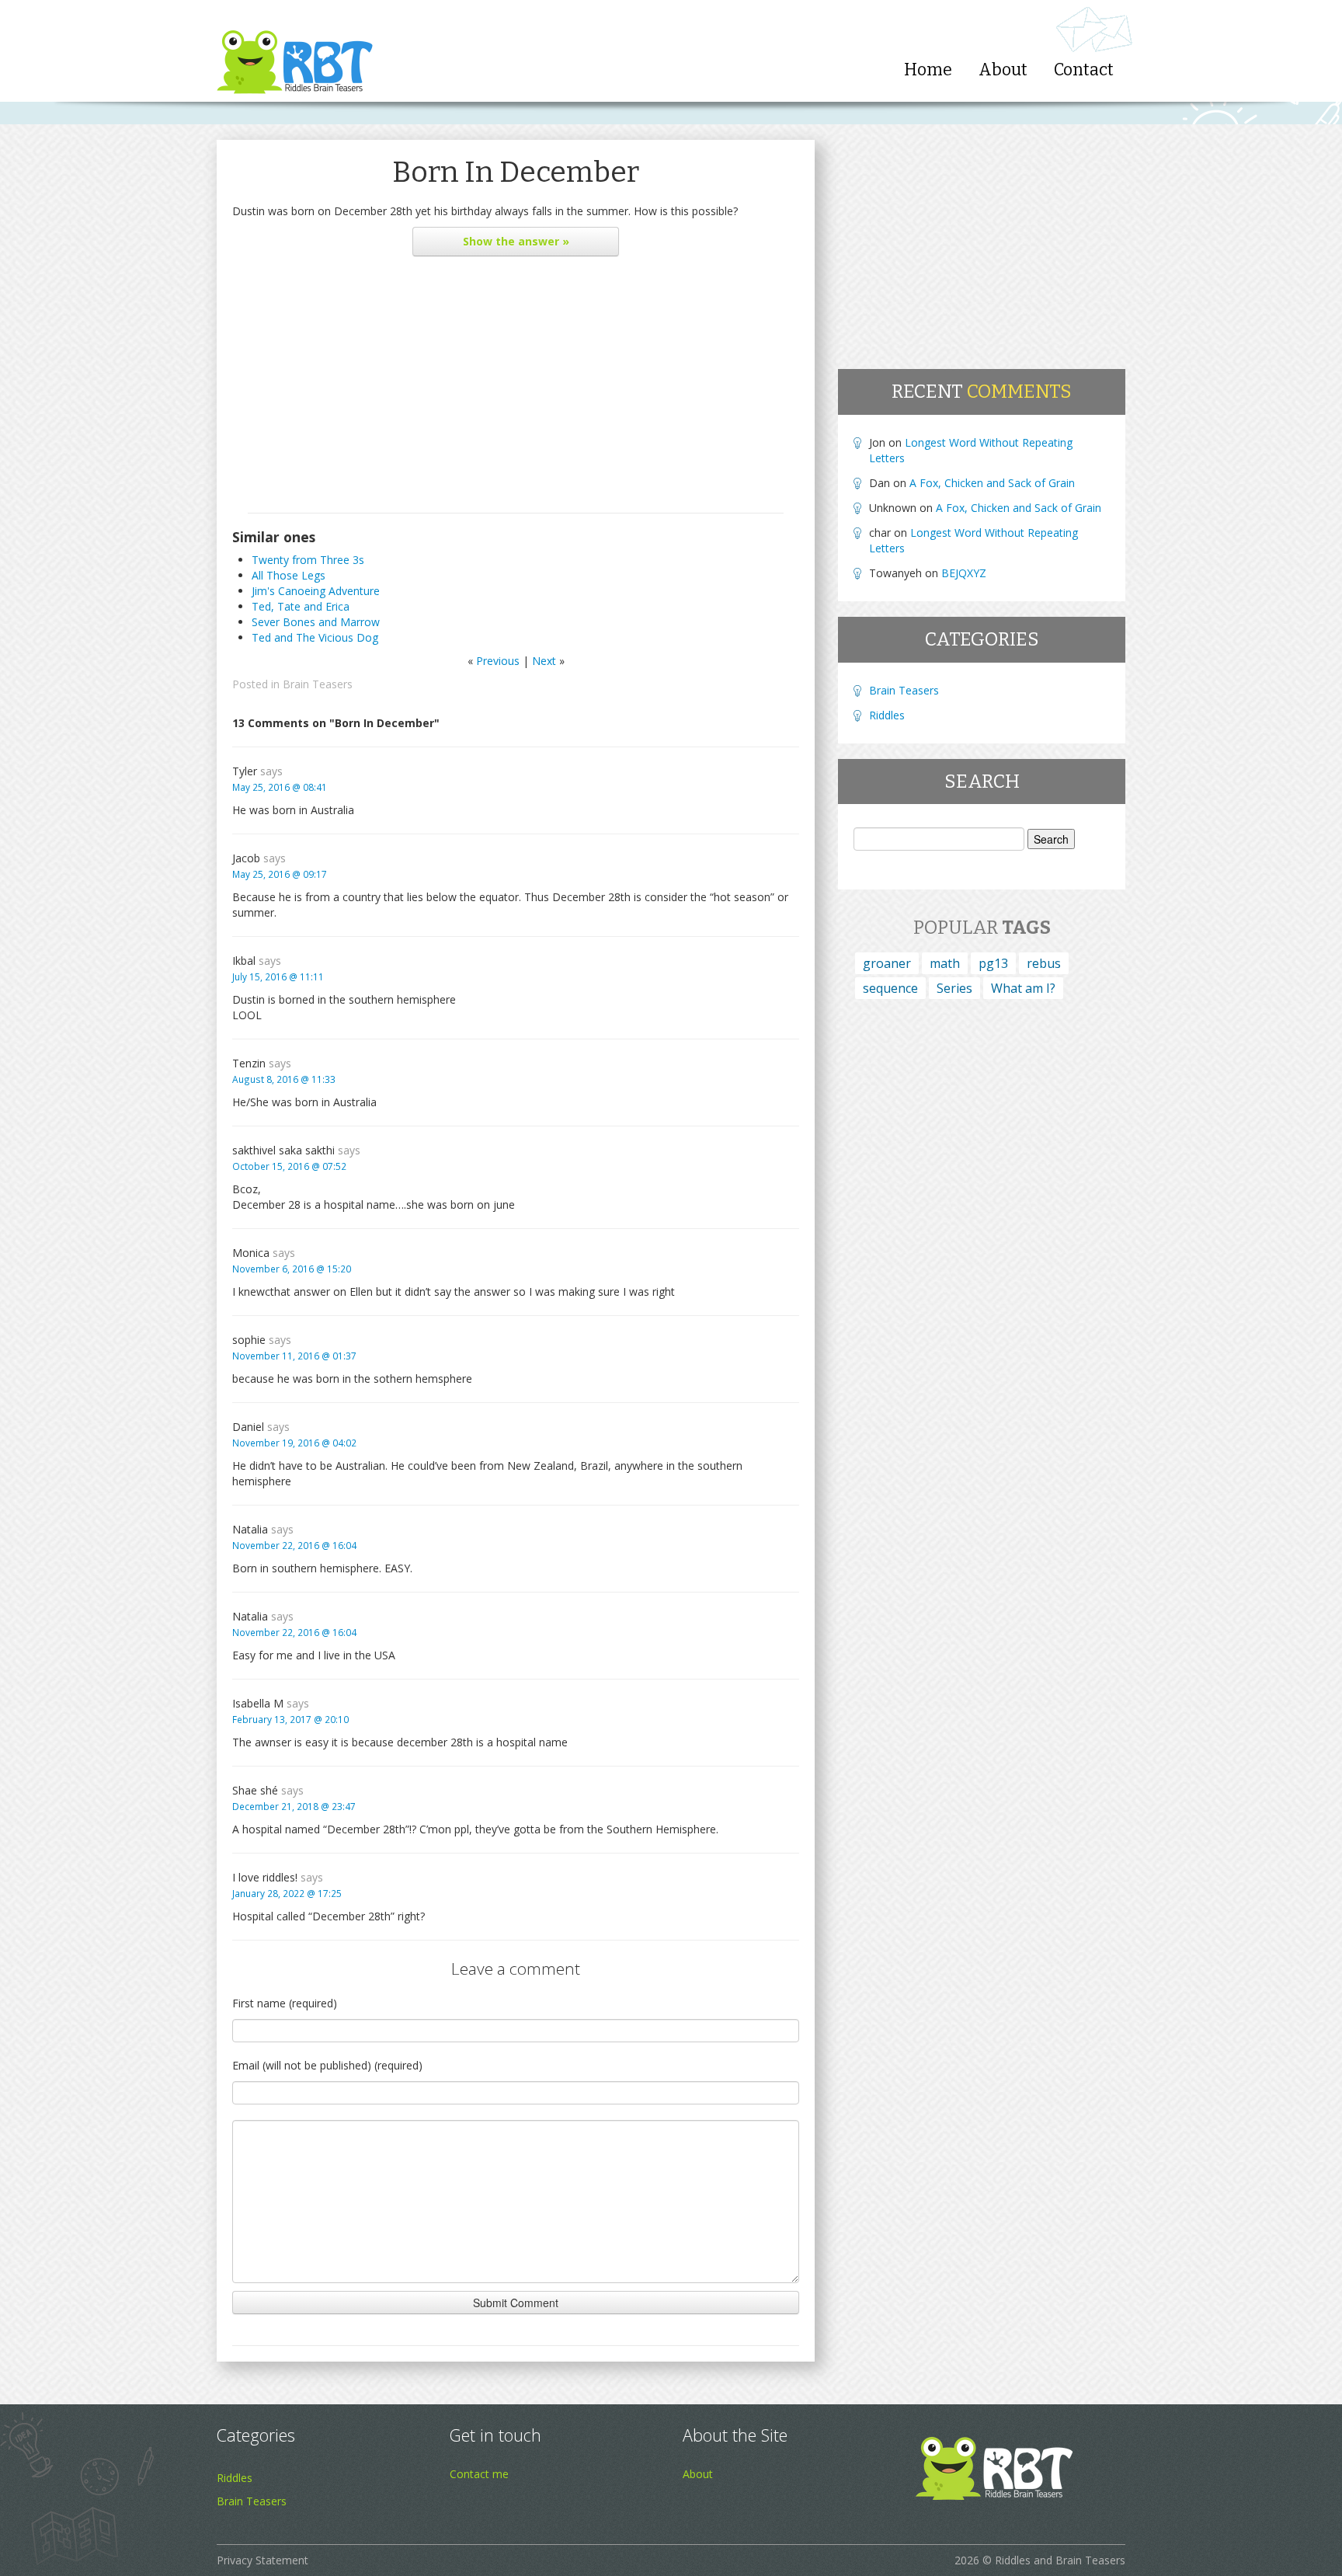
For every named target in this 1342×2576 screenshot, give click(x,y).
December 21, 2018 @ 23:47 (294, 1806)
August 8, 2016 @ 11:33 (284, 1079)
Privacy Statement (262, 2560)
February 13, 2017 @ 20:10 (290, 1719)
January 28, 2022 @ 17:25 (287, 1893)
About (1003, 70)
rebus (1044, 963)
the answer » (516, 241)
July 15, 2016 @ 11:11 (278, 976)
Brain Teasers (318, 684)
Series (954, 988)
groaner (887, 963)
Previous (498, 661)
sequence (890, 988)
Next (544, 661)
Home (928, 70)
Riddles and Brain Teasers (1060, 2560)
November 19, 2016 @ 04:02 (294, 1443)
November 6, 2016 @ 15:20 (292, 1269)
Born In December (516, 172)
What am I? (1023, 988)
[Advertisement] (516, 388)
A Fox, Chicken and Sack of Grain (992, 483)
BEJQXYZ (964, 573)
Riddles (887, 715)
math (945, 963)
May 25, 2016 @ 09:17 (280, 874)
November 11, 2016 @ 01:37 (294, 1356)
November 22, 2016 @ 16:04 (294, 1545)
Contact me (479, 2474)
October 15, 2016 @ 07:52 (289, 1166)
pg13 (993, 963)
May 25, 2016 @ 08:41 (280, 787)
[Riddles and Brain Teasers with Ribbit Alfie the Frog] (295, 51)
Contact (1084, 70)
